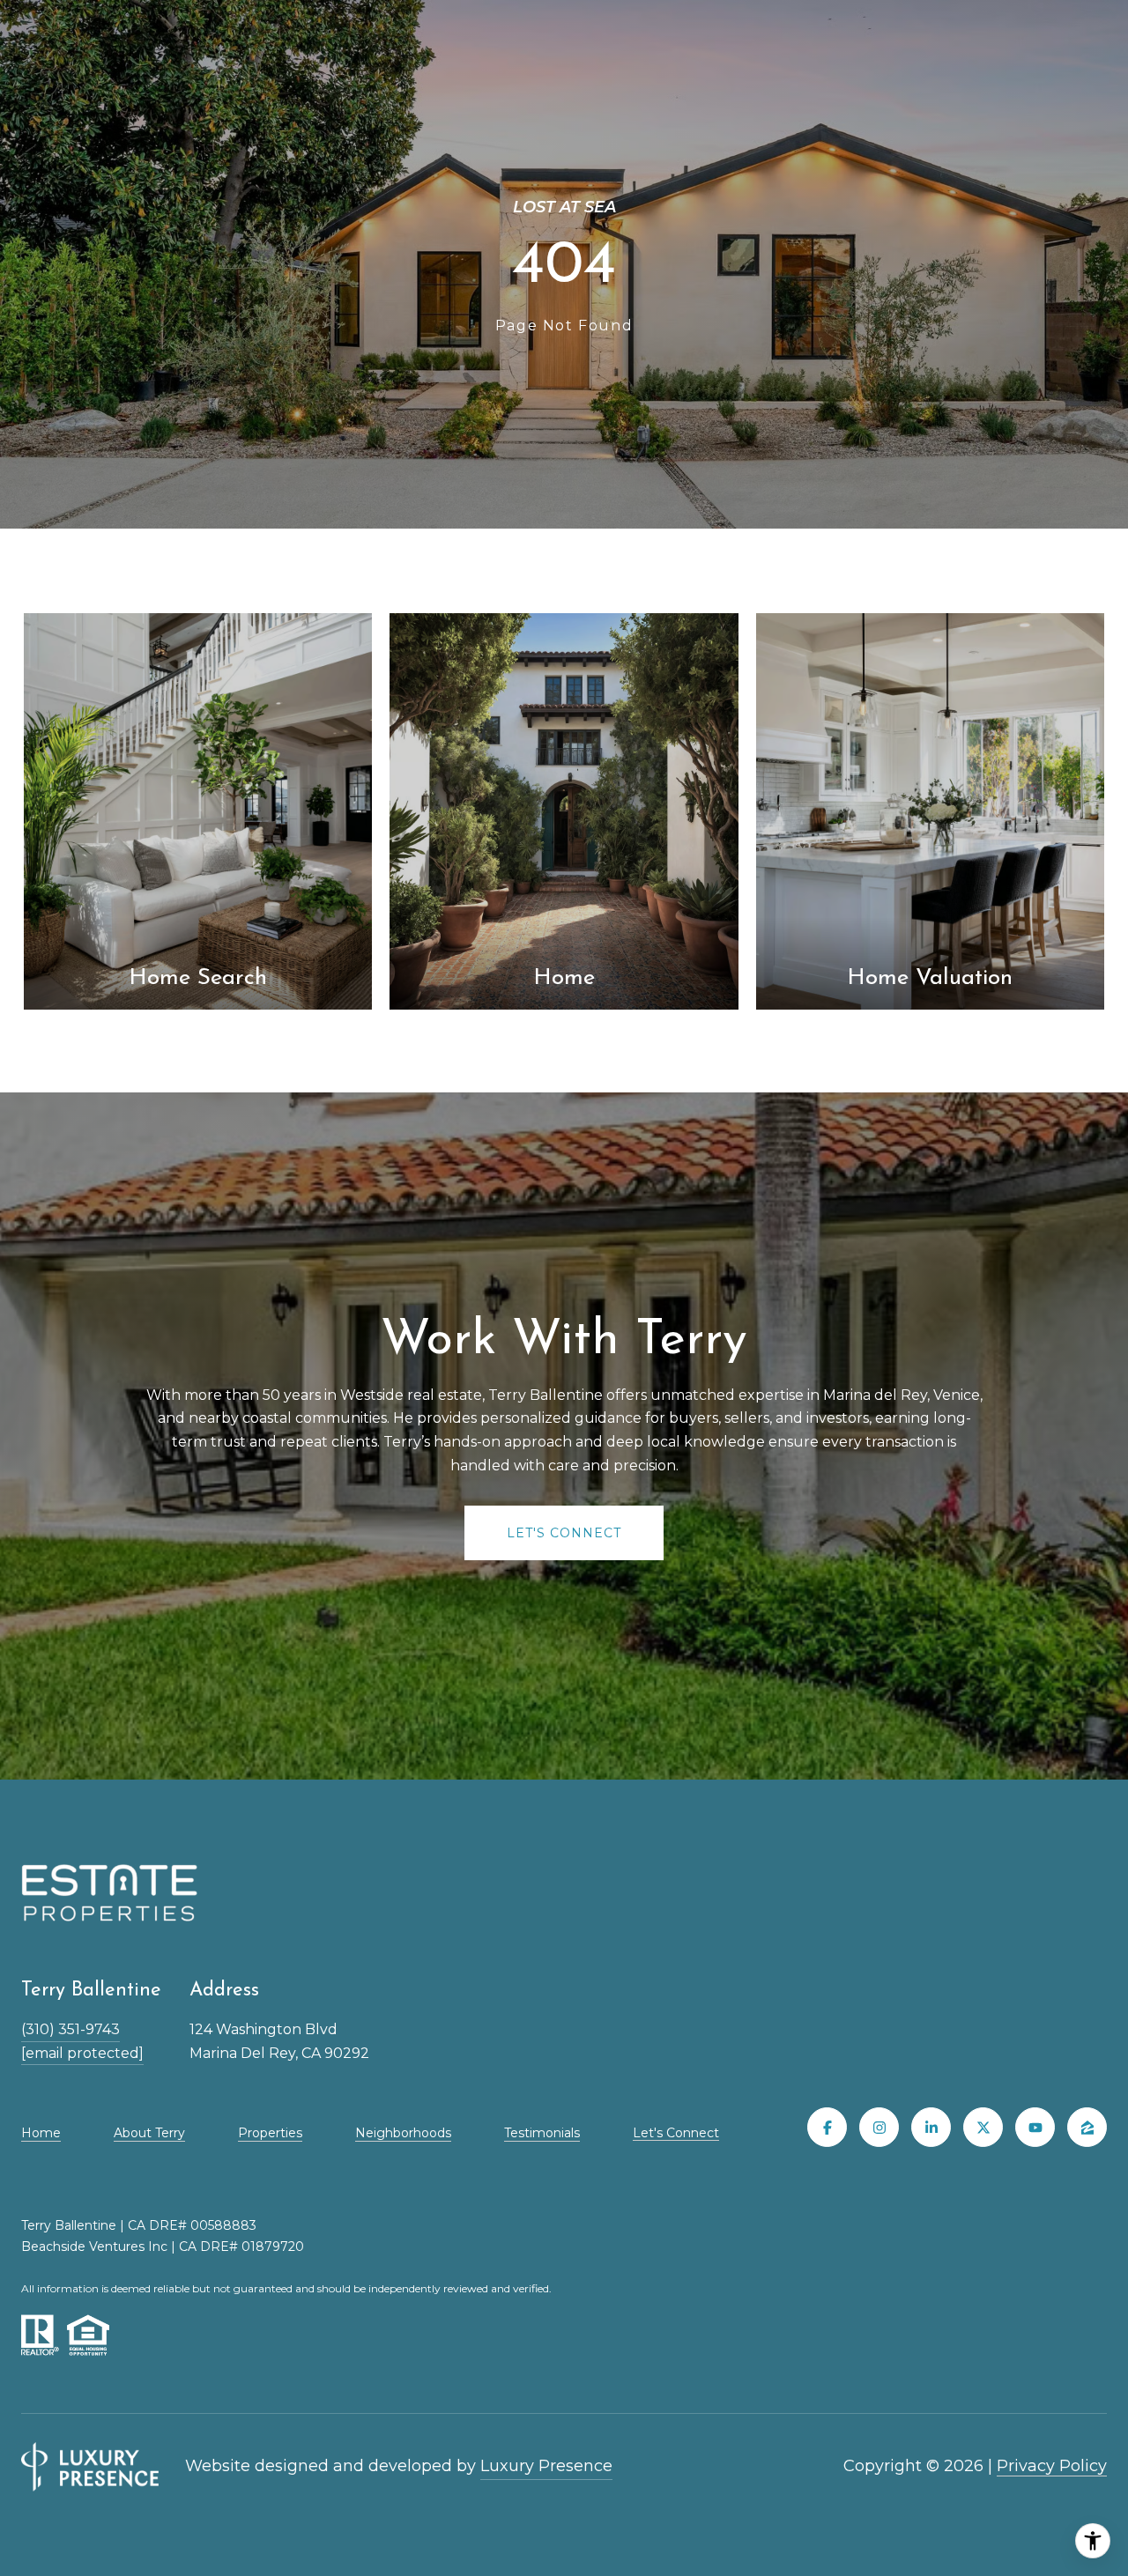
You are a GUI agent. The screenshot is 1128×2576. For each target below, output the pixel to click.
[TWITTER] (983, 2127)
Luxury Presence (546, 2466)
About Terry (149, 2133)
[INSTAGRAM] (879, 2127)
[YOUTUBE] (1035, 2127)
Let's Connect (676, 2133)
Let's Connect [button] (564, 1533)
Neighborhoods (403, 2133)
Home (41, 2133)
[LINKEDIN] (931, 2127)
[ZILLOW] (1087, 2127)
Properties (270, 2133)
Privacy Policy (1052, 2466)
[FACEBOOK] (827, 2127)
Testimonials (542, 2133)
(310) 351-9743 (70, 2029)
